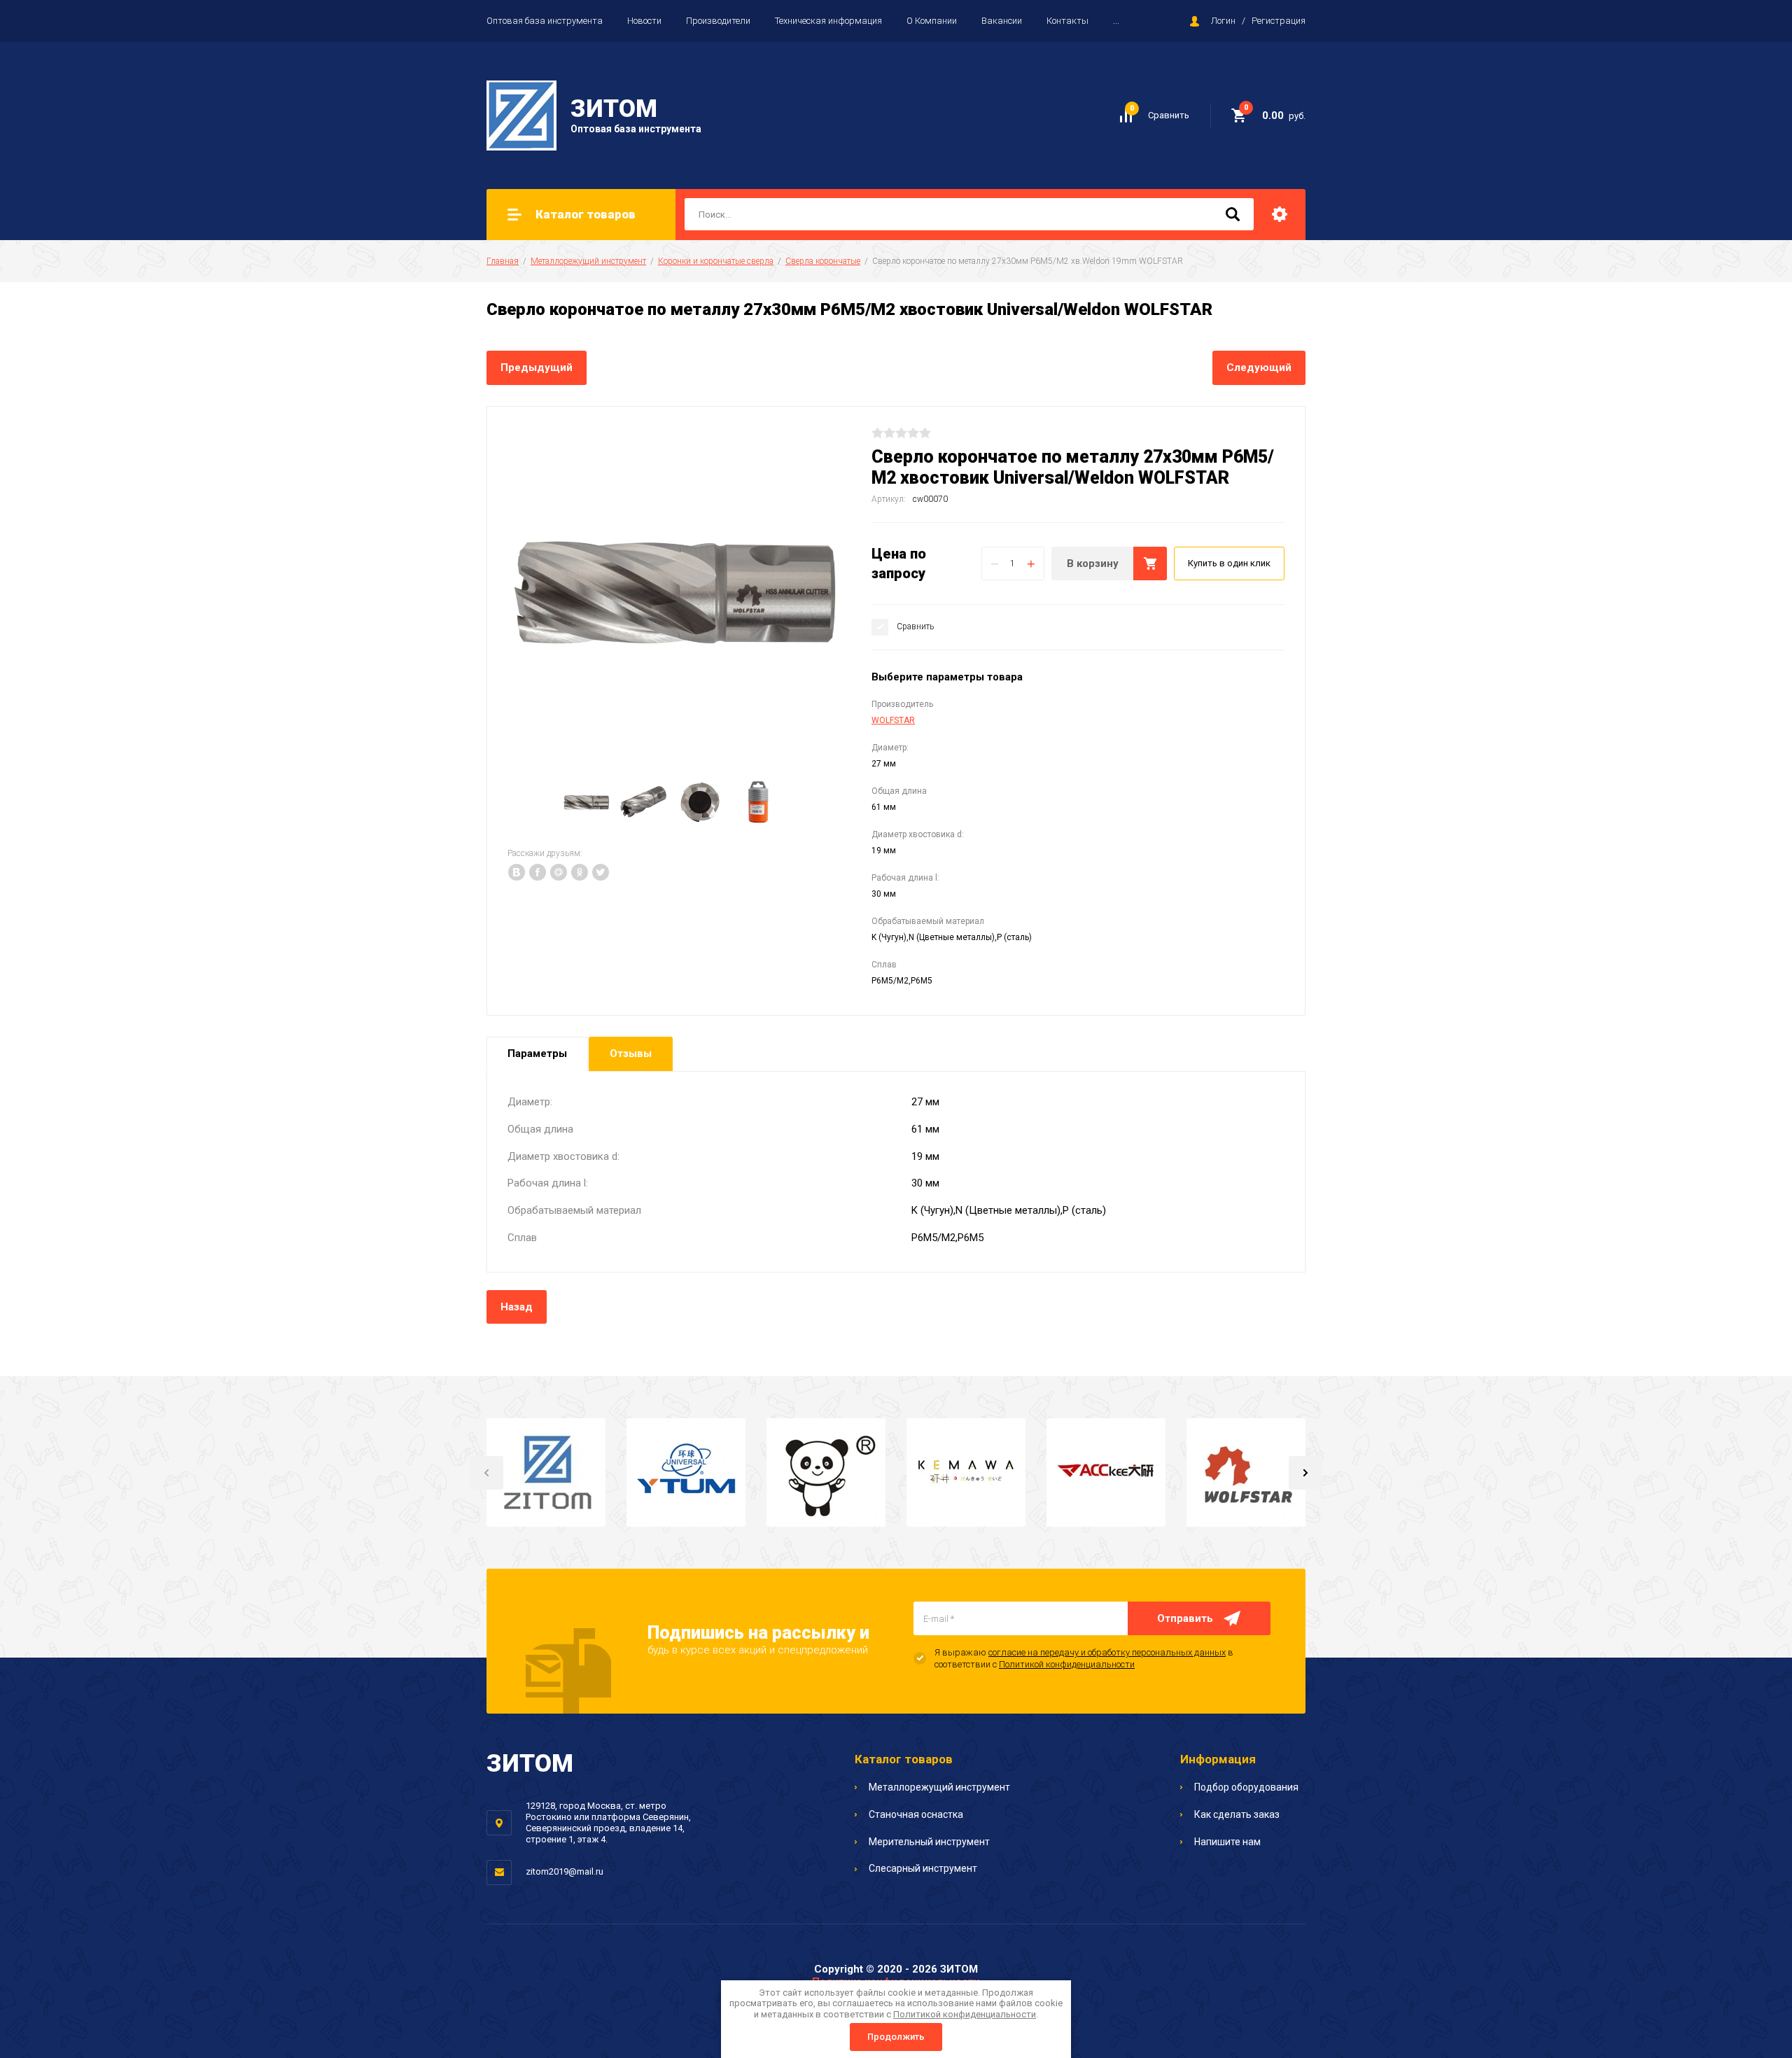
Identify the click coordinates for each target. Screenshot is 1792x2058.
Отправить (1185, 1618)
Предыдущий (537, 367)
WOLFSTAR (893, 720)
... (1116, 21)
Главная (503, 261)
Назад (517, 1307)
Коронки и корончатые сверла (716, 261)
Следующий (1259, 367)
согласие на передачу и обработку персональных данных (1107, 1652)
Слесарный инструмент (923, 1868)
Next (1305, 1473)
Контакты (1067, 21)
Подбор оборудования (1246, 1787)
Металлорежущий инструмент (588, 261)
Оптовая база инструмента (545, 21)
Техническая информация (828, 21)
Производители (718, 21)
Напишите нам (1227, 1842)
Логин (1223, 21)
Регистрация (1279, 21)
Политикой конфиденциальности (1067, 1664)
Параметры (537, 1053)
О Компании (932, 21)
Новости (644, 21)
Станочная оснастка (916, 1814)
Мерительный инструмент (929, 1842)
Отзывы (631, 1053)
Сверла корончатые (823, 261)
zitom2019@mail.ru (565, 1871)
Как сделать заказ (1237, 1814)
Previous (486, 1473)
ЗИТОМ (614, 109)
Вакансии (1002, 21)
